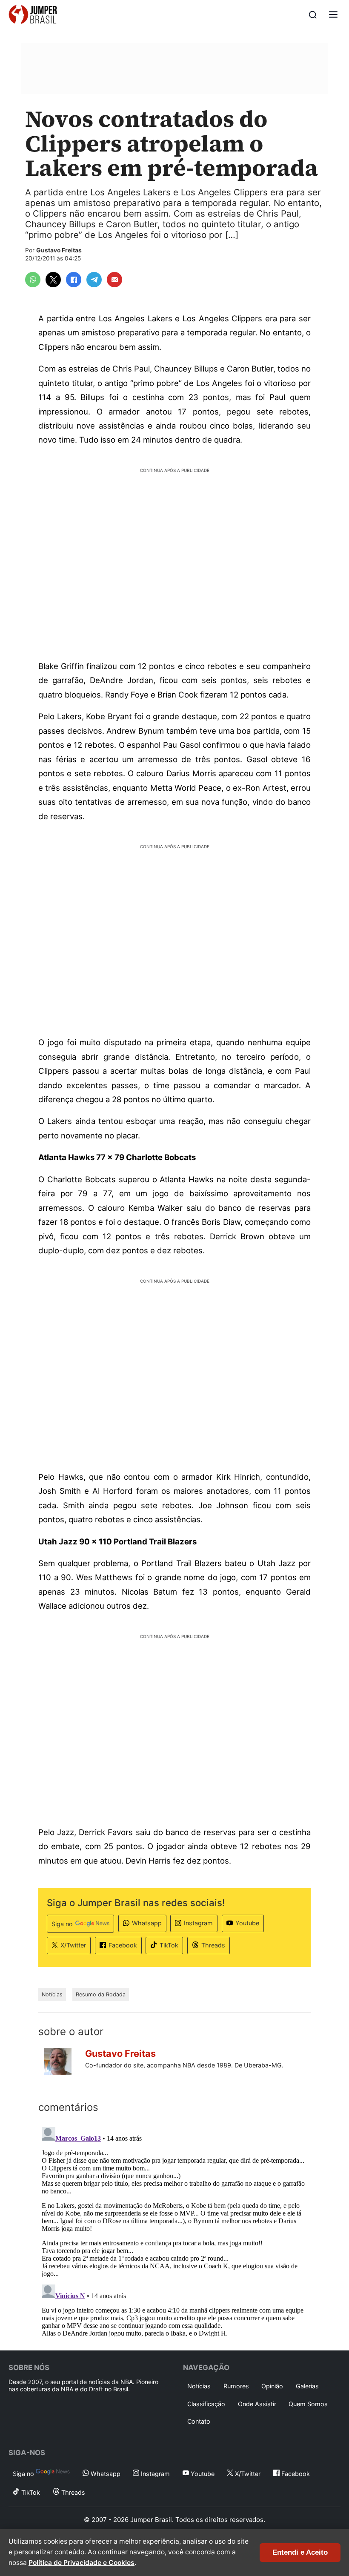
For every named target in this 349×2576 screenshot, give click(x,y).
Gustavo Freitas (59, 250)
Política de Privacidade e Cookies (82, 2563)
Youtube (247, 1923)
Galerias (307, 2386)
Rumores (236, 2386)
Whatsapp (147, 1923)
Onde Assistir (257, 2404)
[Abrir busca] (313, 15)
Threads (213, 1945)
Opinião (272, 2386)
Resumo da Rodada (101, 1994)
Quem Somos (308, 2404)
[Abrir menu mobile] (333, 15)
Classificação (206, 2404)
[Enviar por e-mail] (114, 280)
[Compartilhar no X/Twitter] (53, 280)
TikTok (169, 1945)
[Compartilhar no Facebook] (74, 280)
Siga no (62, 1924)
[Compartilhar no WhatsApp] (33, 280)
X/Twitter (73, 1945)
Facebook (123, 1945)
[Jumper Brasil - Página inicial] (33, 15)
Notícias (52, 1994)
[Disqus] (174, 2230)
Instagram (198, 1923)
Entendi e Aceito (300, 2552)
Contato (199, 2421)
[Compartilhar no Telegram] (94, 280)
